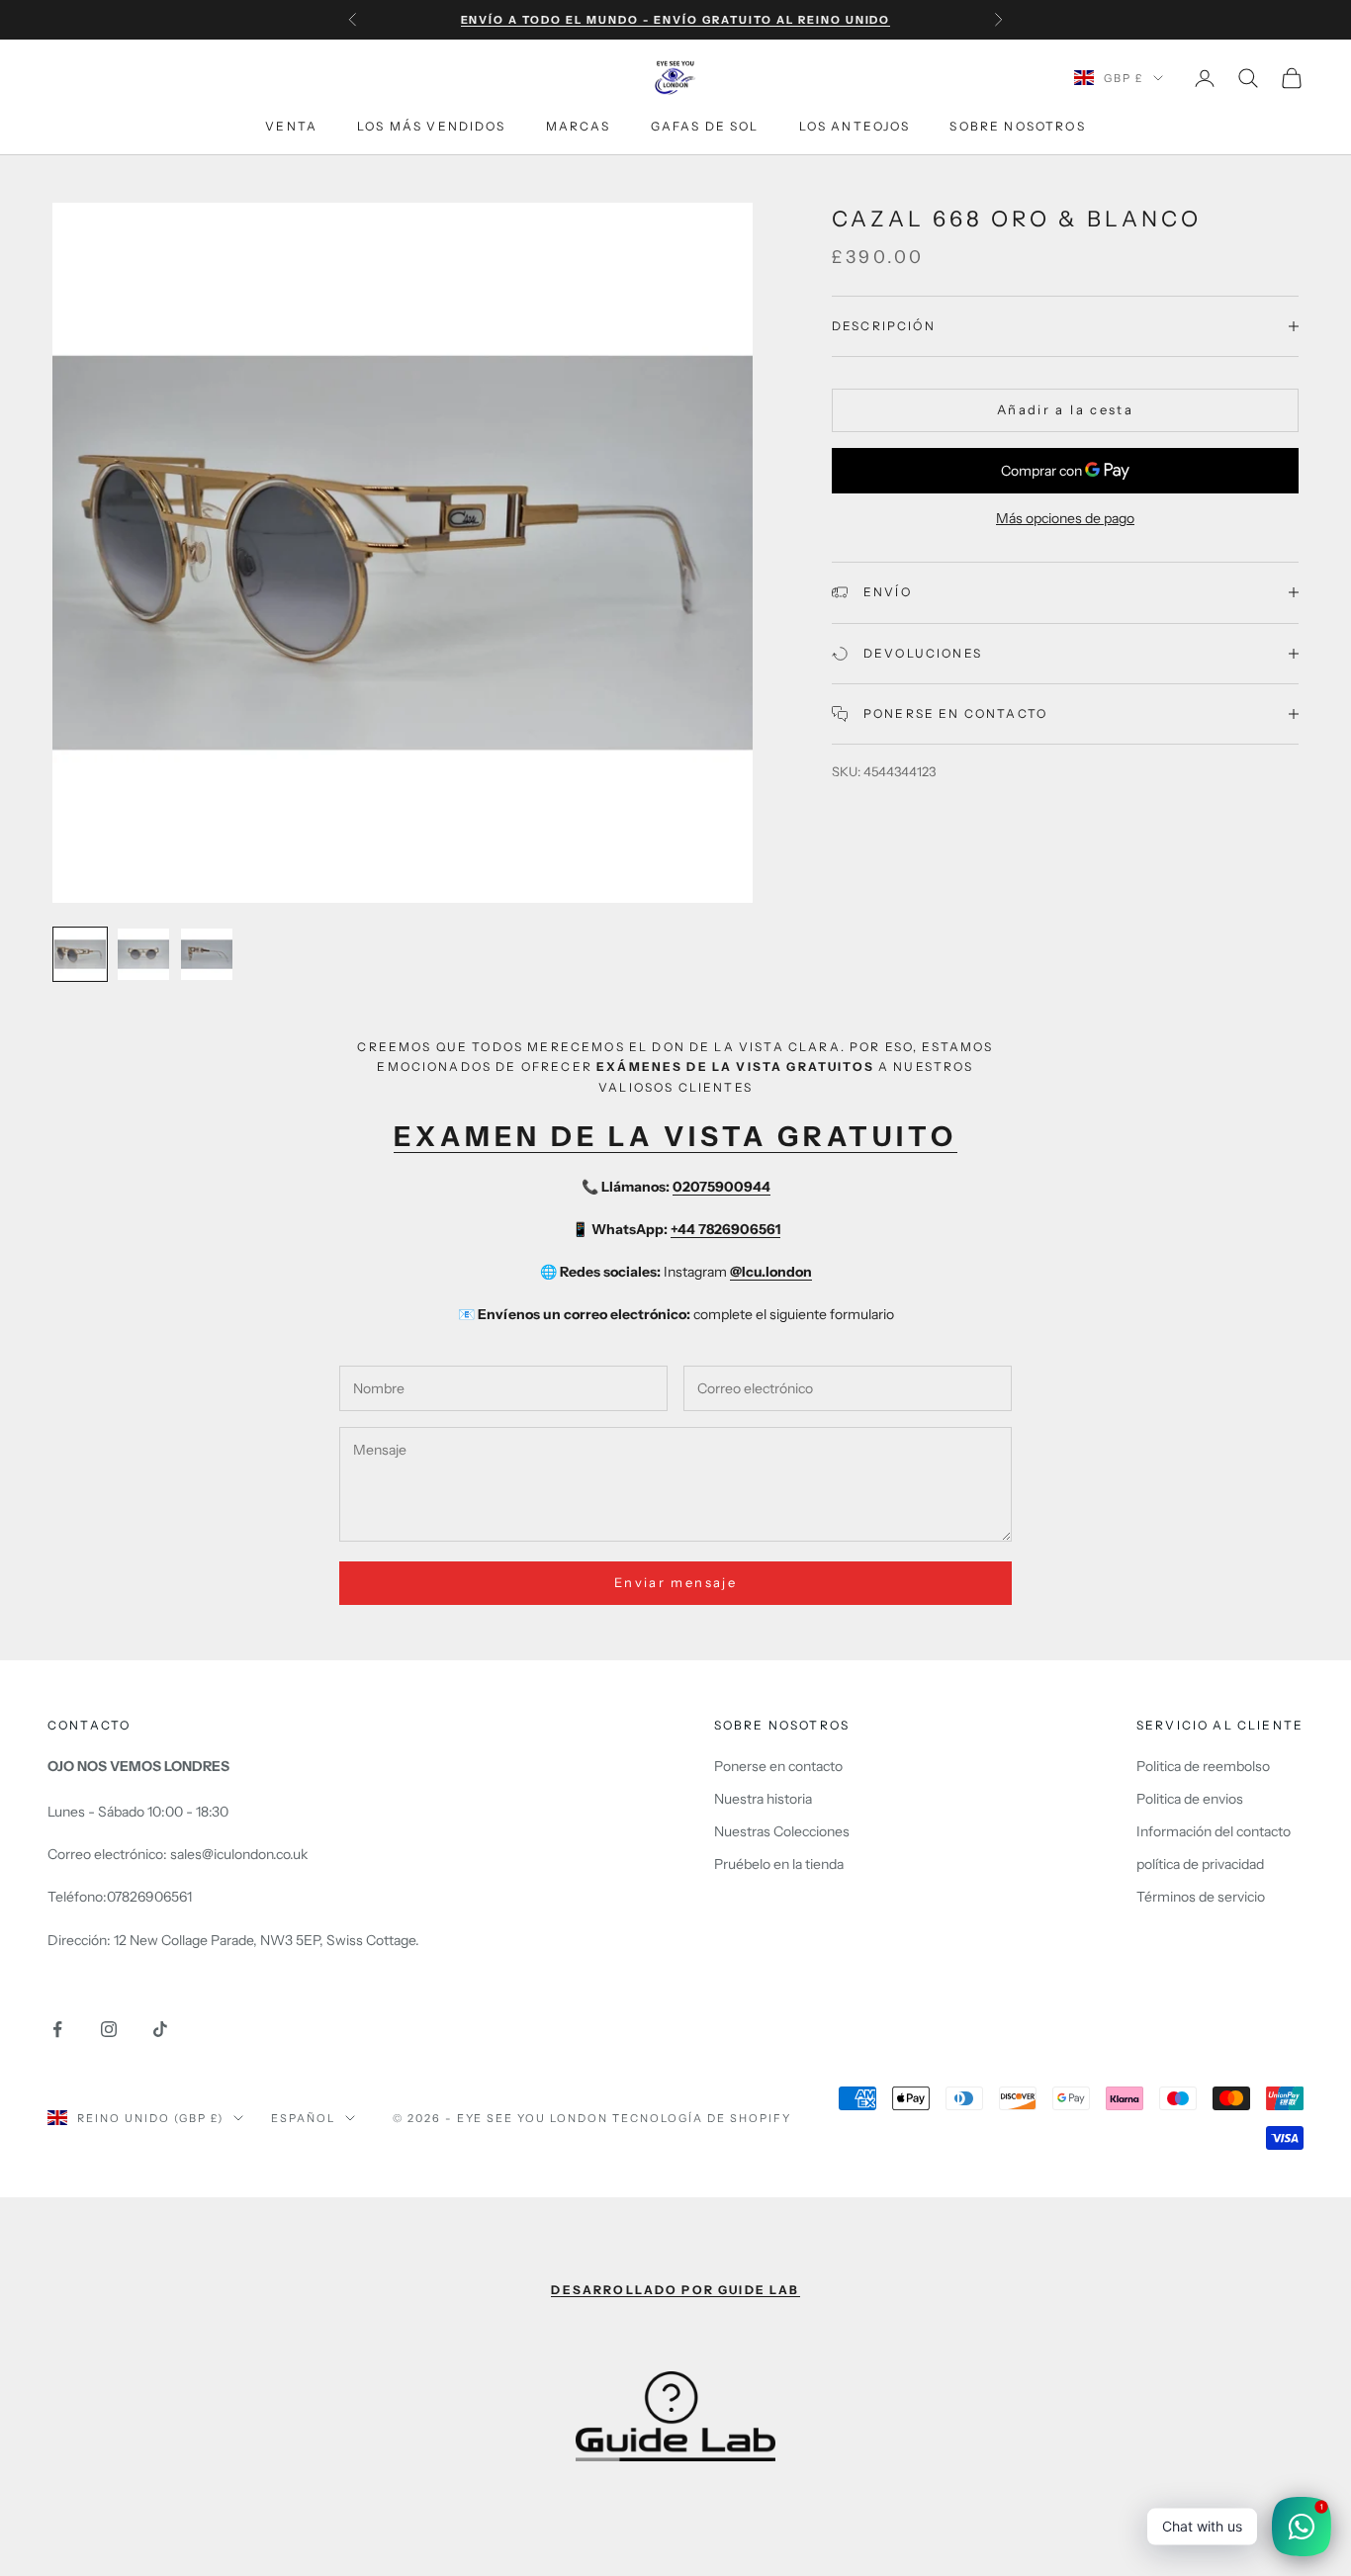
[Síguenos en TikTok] (160, 2029)
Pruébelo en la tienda (779, 1864)
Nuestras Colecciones (782, 1831)
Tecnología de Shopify (702, 2118)
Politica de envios (1190, 1799)
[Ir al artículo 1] (80, 954)
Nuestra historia (763, 1799)
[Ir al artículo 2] (143, 954)
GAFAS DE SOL (705, 126)
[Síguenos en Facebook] (57, 2029)
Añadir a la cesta (1065, 409)
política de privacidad (1200, 1864)
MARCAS (579, 126)
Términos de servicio (1201, 1897)
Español (303, 2118)
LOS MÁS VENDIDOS (432, 126)
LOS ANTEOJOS (855, 126)
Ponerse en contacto (778, 1766)
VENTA (291, 126)
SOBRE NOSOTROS (1017, 126)
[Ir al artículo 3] (207, 954)
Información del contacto (1214, 1831)
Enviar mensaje (675, 1582)
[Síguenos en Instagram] (109, 2029)
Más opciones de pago (1065, 518)
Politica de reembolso (1203, 1766)
